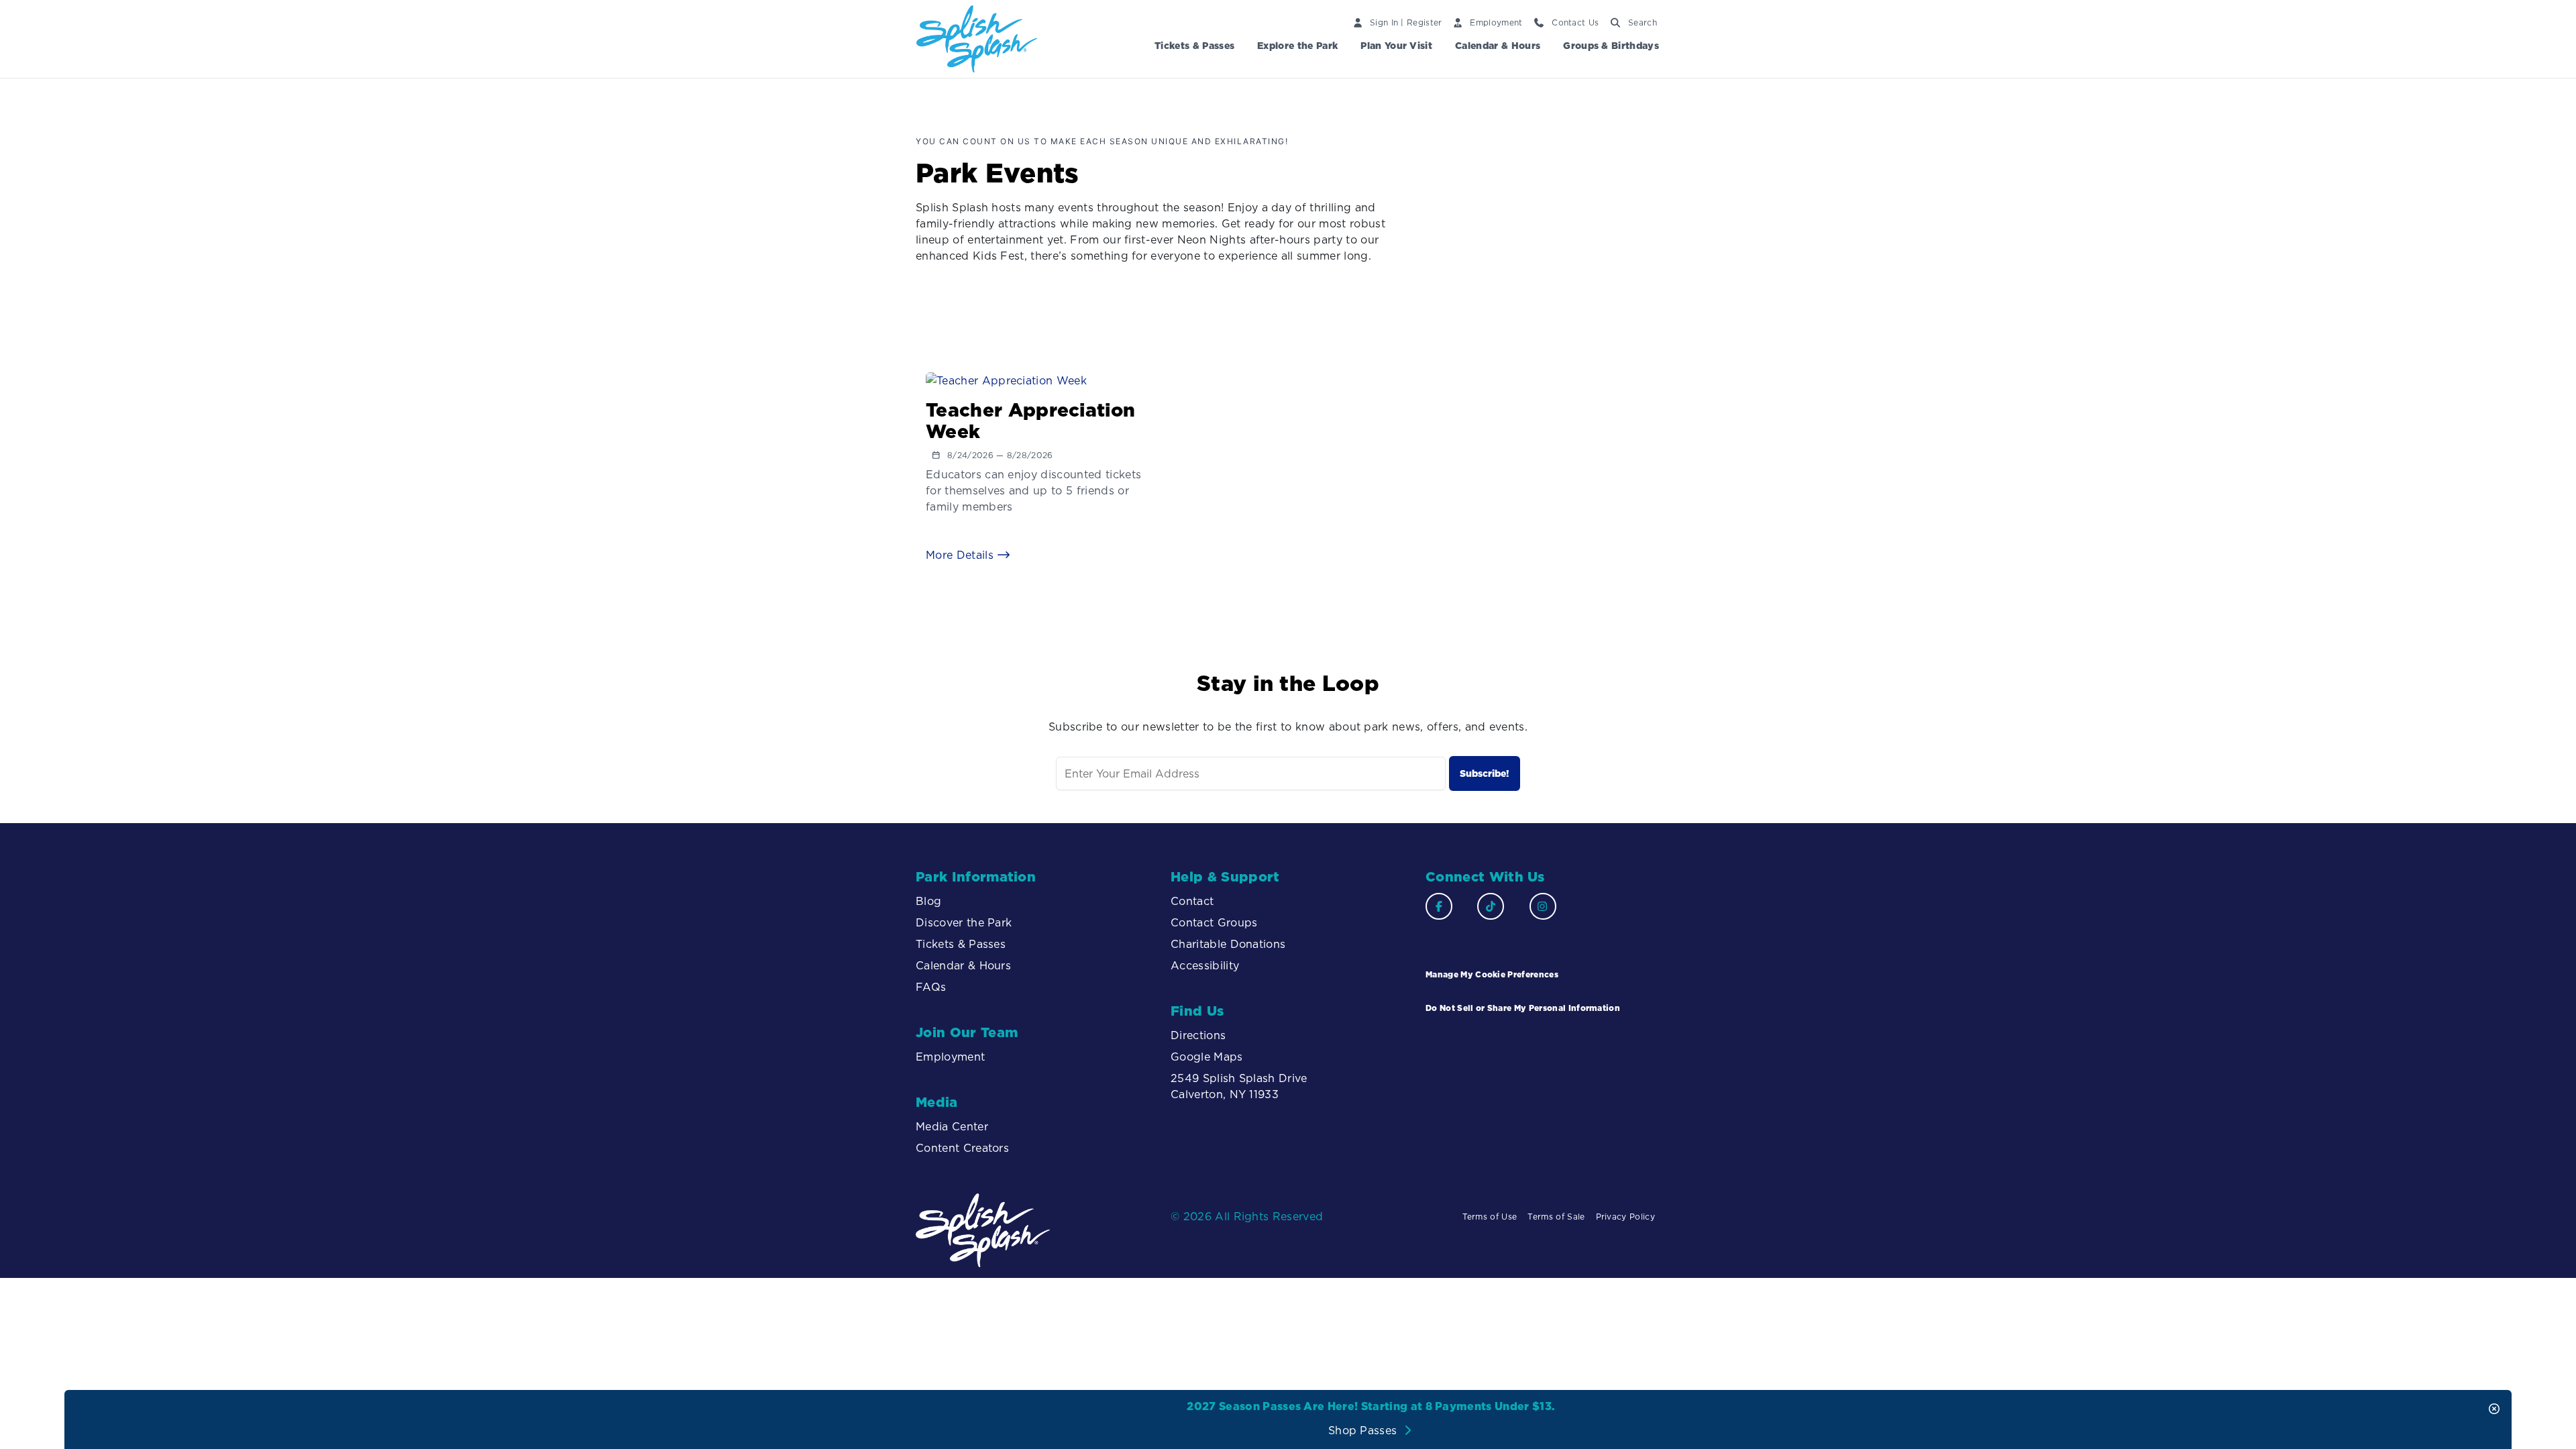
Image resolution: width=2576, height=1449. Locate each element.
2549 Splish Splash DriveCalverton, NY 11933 (1239, 1086)
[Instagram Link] (1543, 906)
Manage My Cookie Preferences (1492, 974)
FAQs (931, 987)
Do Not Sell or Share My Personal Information (1523, 1008)
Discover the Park (964, 922)
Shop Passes (1364, 1430)
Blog (928, 901)
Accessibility (1206, 965)
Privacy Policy (1625, 1217)
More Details (961, 555)
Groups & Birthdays (1611, 46)
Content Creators (962, 1148)
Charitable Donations (1228, 944)
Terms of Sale (1556, 1217)
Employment (950, 1057)
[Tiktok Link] (1491, 906)
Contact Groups (1214, 922)
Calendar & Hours (1498, 46)
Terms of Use (1490, 1217)
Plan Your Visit (1396, 46)
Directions (1198, 1035)
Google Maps (1207, 1057)
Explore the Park (1297, 46)
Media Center (952, 1126)
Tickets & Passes (1194, 46)
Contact (1192, 901)
